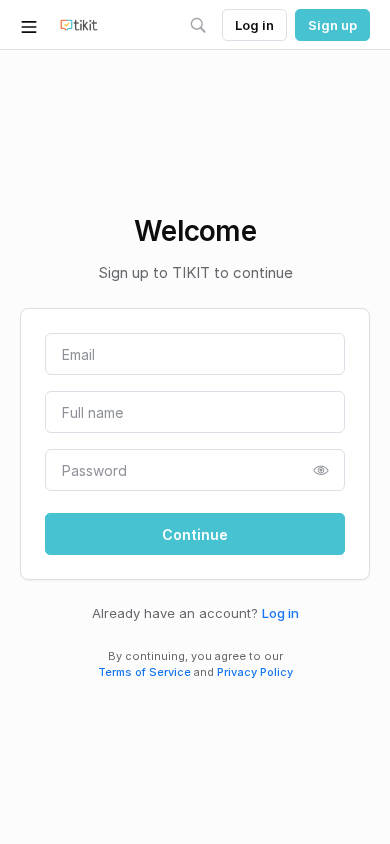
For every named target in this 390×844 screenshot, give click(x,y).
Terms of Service (144, 672)
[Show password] (321, 470)
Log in (280, 613)
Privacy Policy (255, 672)
